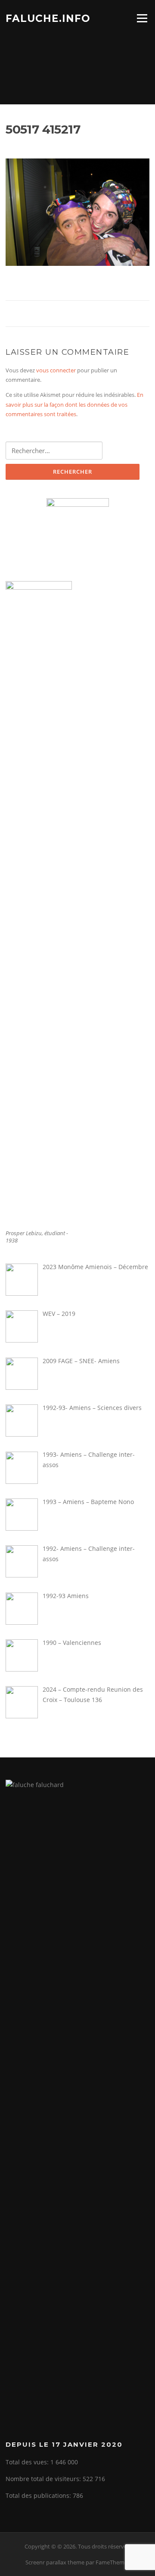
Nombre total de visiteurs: (44, 2479)
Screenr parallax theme (55, 2562)
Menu (142, 18)
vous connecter (56, 370)
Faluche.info (48, 18)
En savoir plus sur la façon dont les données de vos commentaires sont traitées (74, 404)
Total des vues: (28, 2462)
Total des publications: (39, 2495)
